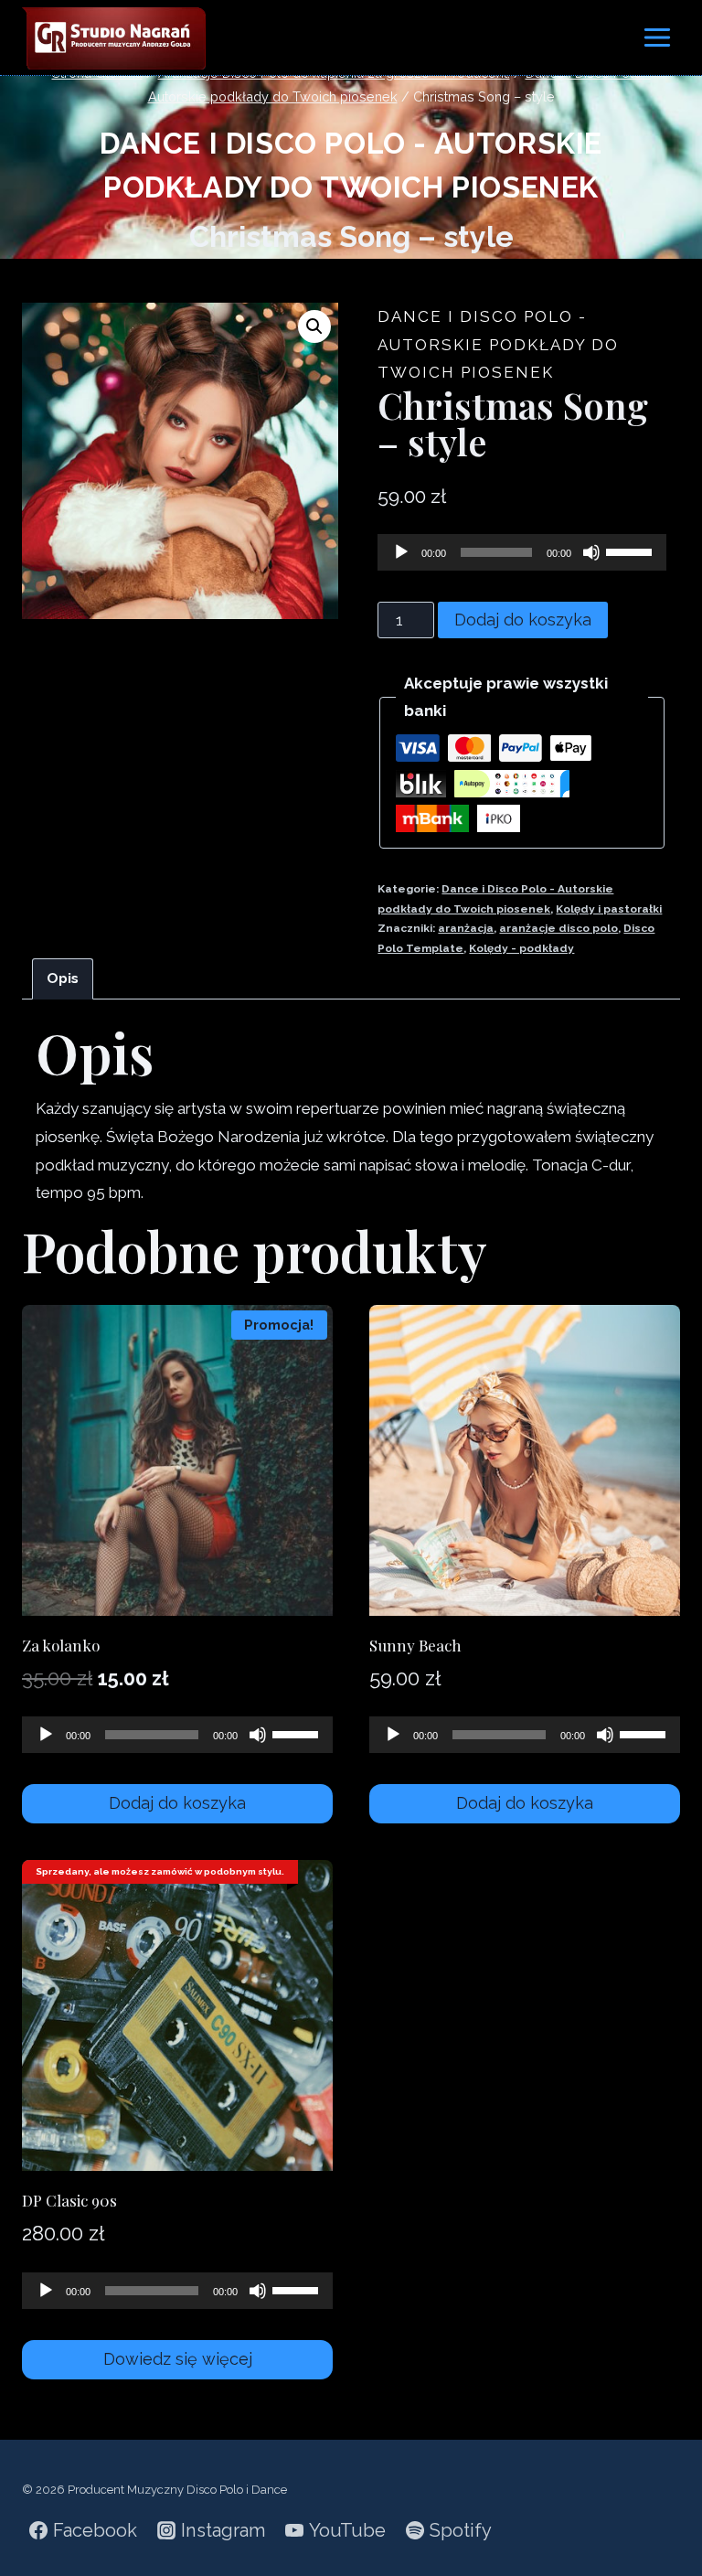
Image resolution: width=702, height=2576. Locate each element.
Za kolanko (61, 1645)
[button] (314, 326)
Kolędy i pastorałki (609, 909)
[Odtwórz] (401, 552)
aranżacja (466, 928)
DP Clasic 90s (69, 2200)
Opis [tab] (63, 978)
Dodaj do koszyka (523, 620)
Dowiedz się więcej (178, 2359)
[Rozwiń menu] (657, 37)
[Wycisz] (591, 552)
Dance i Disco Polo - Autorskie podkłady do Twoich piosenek (498, 344)
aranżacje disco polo (558, 928)
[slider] (632, 550)
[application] (522, 552)
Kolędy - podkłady (521, 948)
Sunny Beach (415, 1645)
